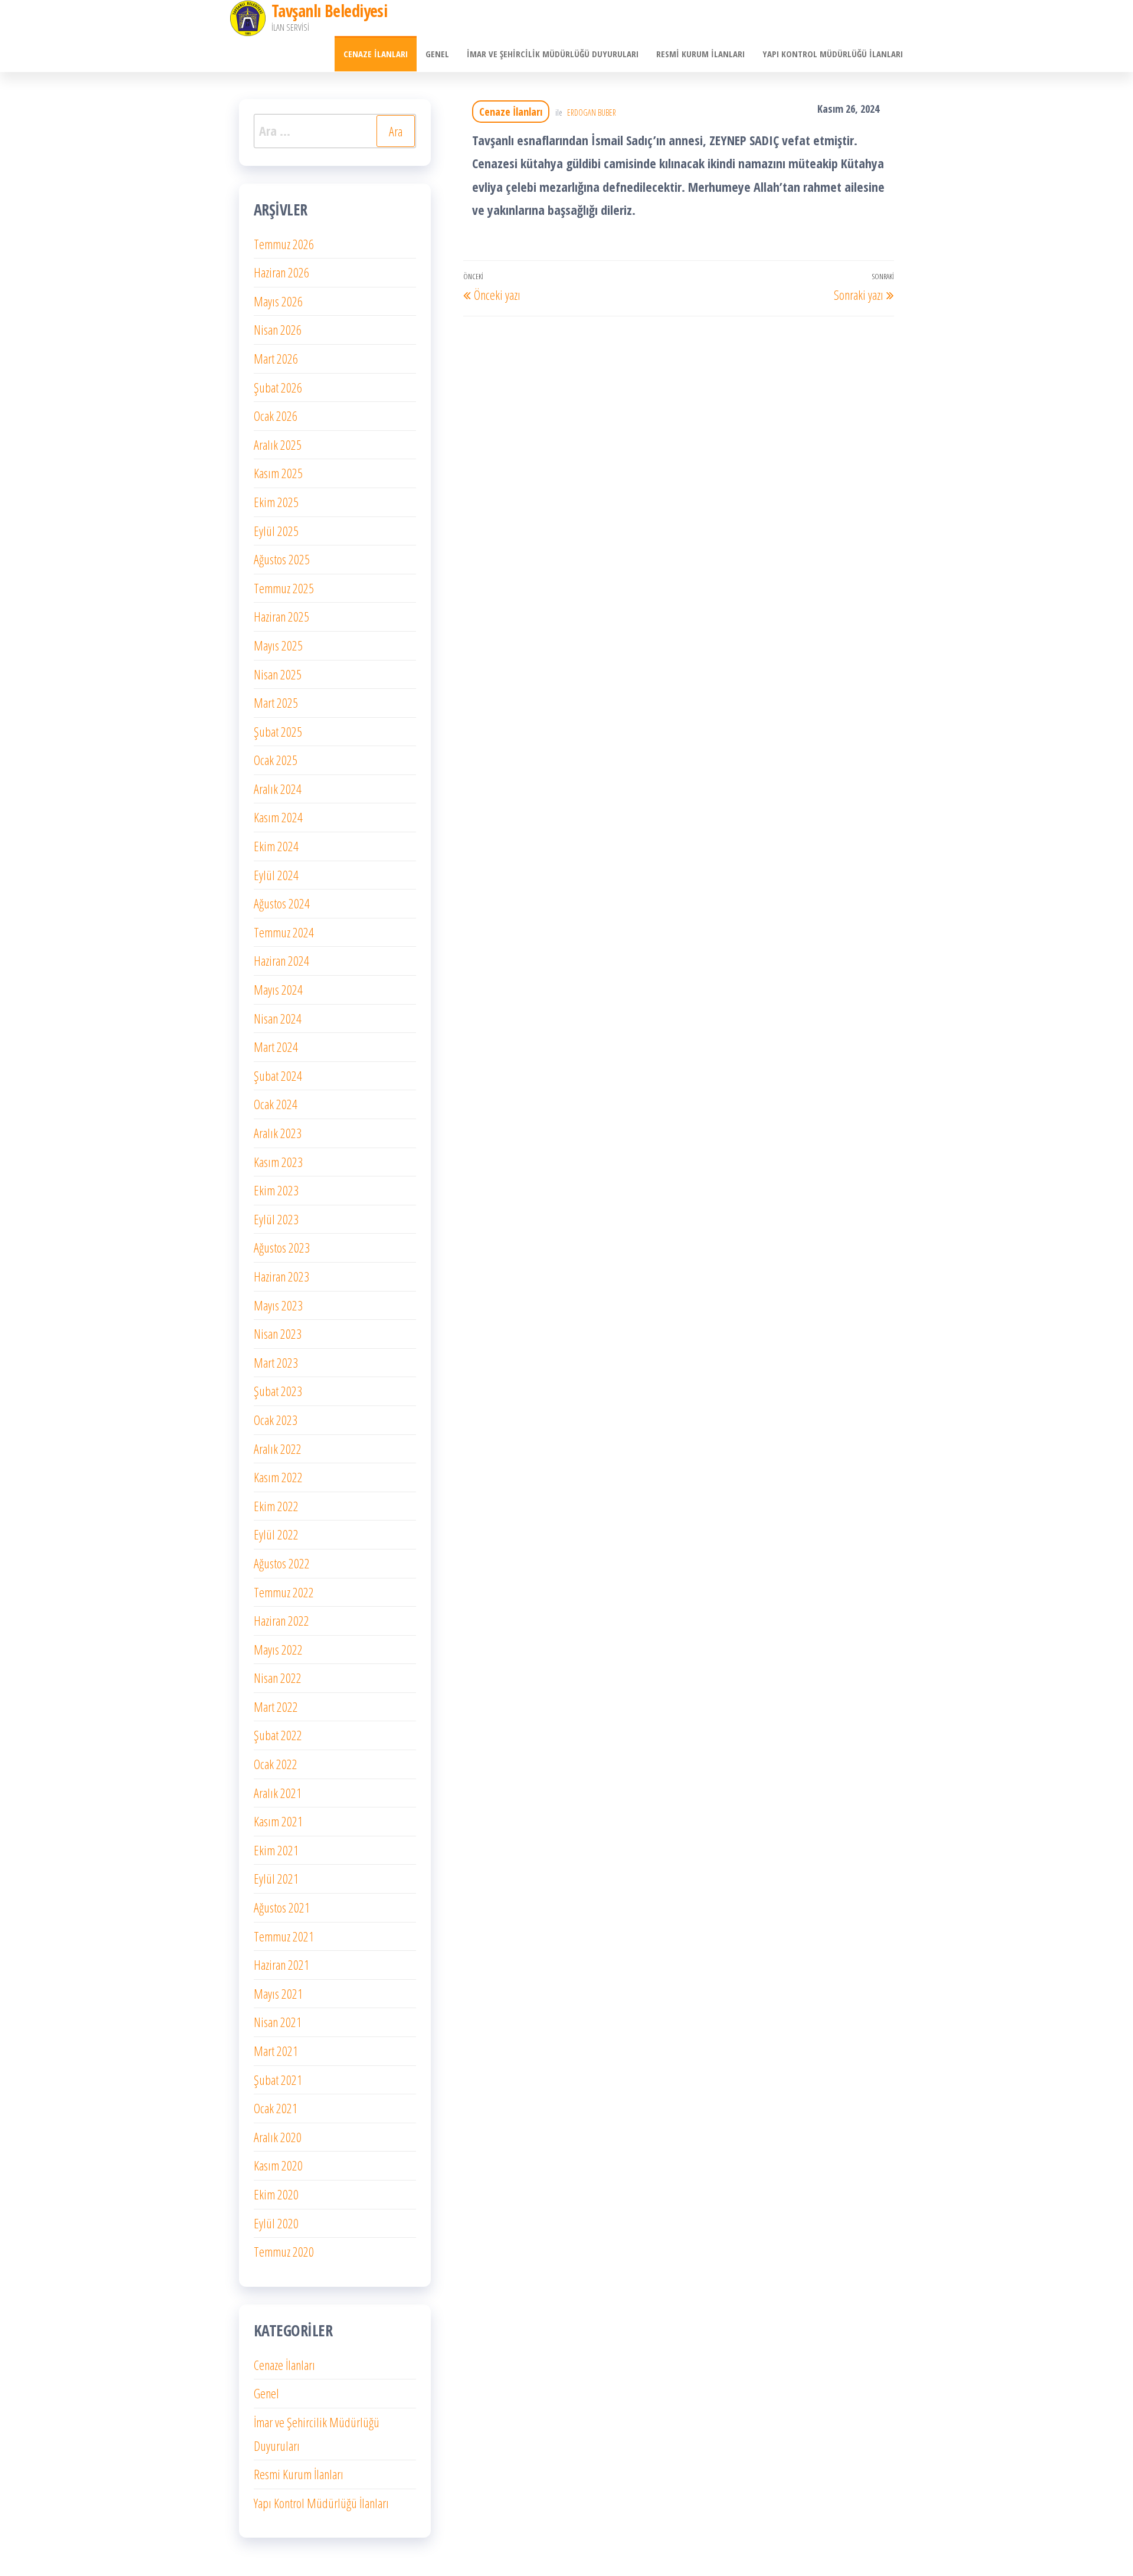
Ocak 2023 (276, 1420)
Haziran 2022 (281, 1620)
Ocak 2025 (276, 760)
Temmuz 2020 (284, 2251)
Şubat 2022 (278, 1735)
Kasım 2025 (278, 473)
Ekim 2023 (276, 1190)
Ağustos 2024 (282, 903)
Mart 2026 (276, 358)
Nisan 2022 (278, 1678)
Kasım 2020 (278, 2165)
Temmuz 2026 (284, 244)
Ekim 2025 (276, 502)
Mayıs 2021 (278, 1993)
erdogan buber (592, 112)
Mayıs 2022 (278, 1649)
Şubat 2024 (278, 1075)
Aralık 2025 (278, 444)
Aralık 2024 (278, 789)
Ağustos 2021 (282, 1907)
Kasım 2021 (278, 1821)
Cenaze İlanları (376, 54)
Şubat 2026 (278, 387)
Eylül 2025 (276, 531)
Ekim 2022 (276, 1506)
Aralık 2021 (278, 1793)
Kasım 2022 (278, 1477)
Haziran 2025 (281, 616)
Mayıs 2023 (278, 1305)
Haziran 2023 (281, 1276)
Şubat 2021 (278, 2080)
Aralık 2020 (278, 2137)
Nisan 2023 (278, 1333)
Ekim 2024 (276, 846)
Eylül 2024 (276, 875)
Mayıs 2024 (278, 989)
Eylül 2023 (276, 1219)
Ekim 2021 (276, 1850)
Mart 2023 (276, 1362)
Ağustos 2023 (282, 1247)
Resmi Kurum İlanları (700, 54)
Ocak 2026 (276, 416)
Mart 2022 (276, 1707)
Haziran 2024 (281, 960)
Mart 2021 (276, 2051)
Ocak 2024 (276, 1104)
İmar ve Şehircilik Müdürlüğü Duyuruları (553, 54)
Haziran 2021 (281, 1964)
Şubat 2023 (278, 1391)
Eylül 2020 (276, 2223)
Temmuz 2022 (284, 1592)
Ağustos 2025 (282, 559)
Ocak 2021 (276, 2108)
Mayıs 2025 (278, 645)
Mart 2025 (276, 702)
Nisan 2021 (278, 2022)
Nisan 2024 (278, 1018)
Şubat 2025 (278, 731)
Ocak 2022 (276, 1764)
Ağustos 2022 (282, 1563)
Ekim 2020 (276, 2194)
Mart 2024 (276, 1047)
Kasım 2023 (278, 1162)
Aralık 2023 (278, 1133)
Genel (437, 54)
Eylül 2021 (276, 1878)
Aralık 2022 (278, 1449)
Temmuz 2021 (284, 1936)
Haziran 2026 (281, 272)
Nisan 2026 (278, 329)
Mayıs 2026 (278, 301)
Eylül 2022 (276, 1534)
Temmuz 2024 (284, 932)
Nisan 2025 (278, 674)
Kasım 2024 (278, 817)
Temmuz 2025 (284, 588)
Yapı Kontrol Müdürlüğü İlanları (833, 54)
